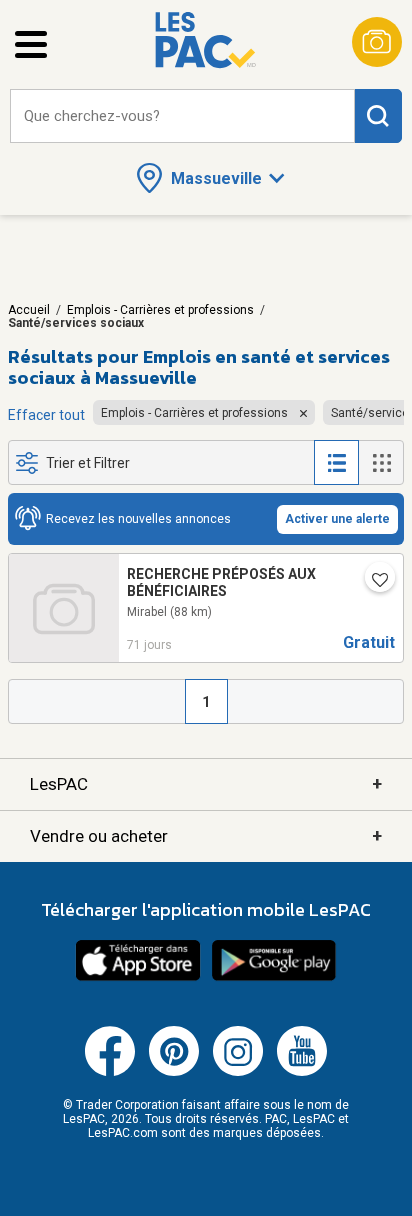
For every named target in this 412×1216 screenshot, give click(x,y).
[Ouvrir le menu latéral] (31, 44)
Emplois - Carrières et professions (160, 310)
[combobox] (182, 116)
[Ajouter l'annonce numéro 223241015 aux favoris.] (372, 581)
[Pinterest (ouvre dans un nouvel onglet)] (174, 1072)
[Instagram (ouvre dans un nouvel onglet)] (238, 1072)
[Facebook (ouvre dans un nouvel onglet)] (110, 1072)
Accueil (29, 310)
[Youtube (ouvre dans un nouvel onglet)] (302, 1072)
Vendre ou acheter (206, 835)
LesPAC (206, 783)
